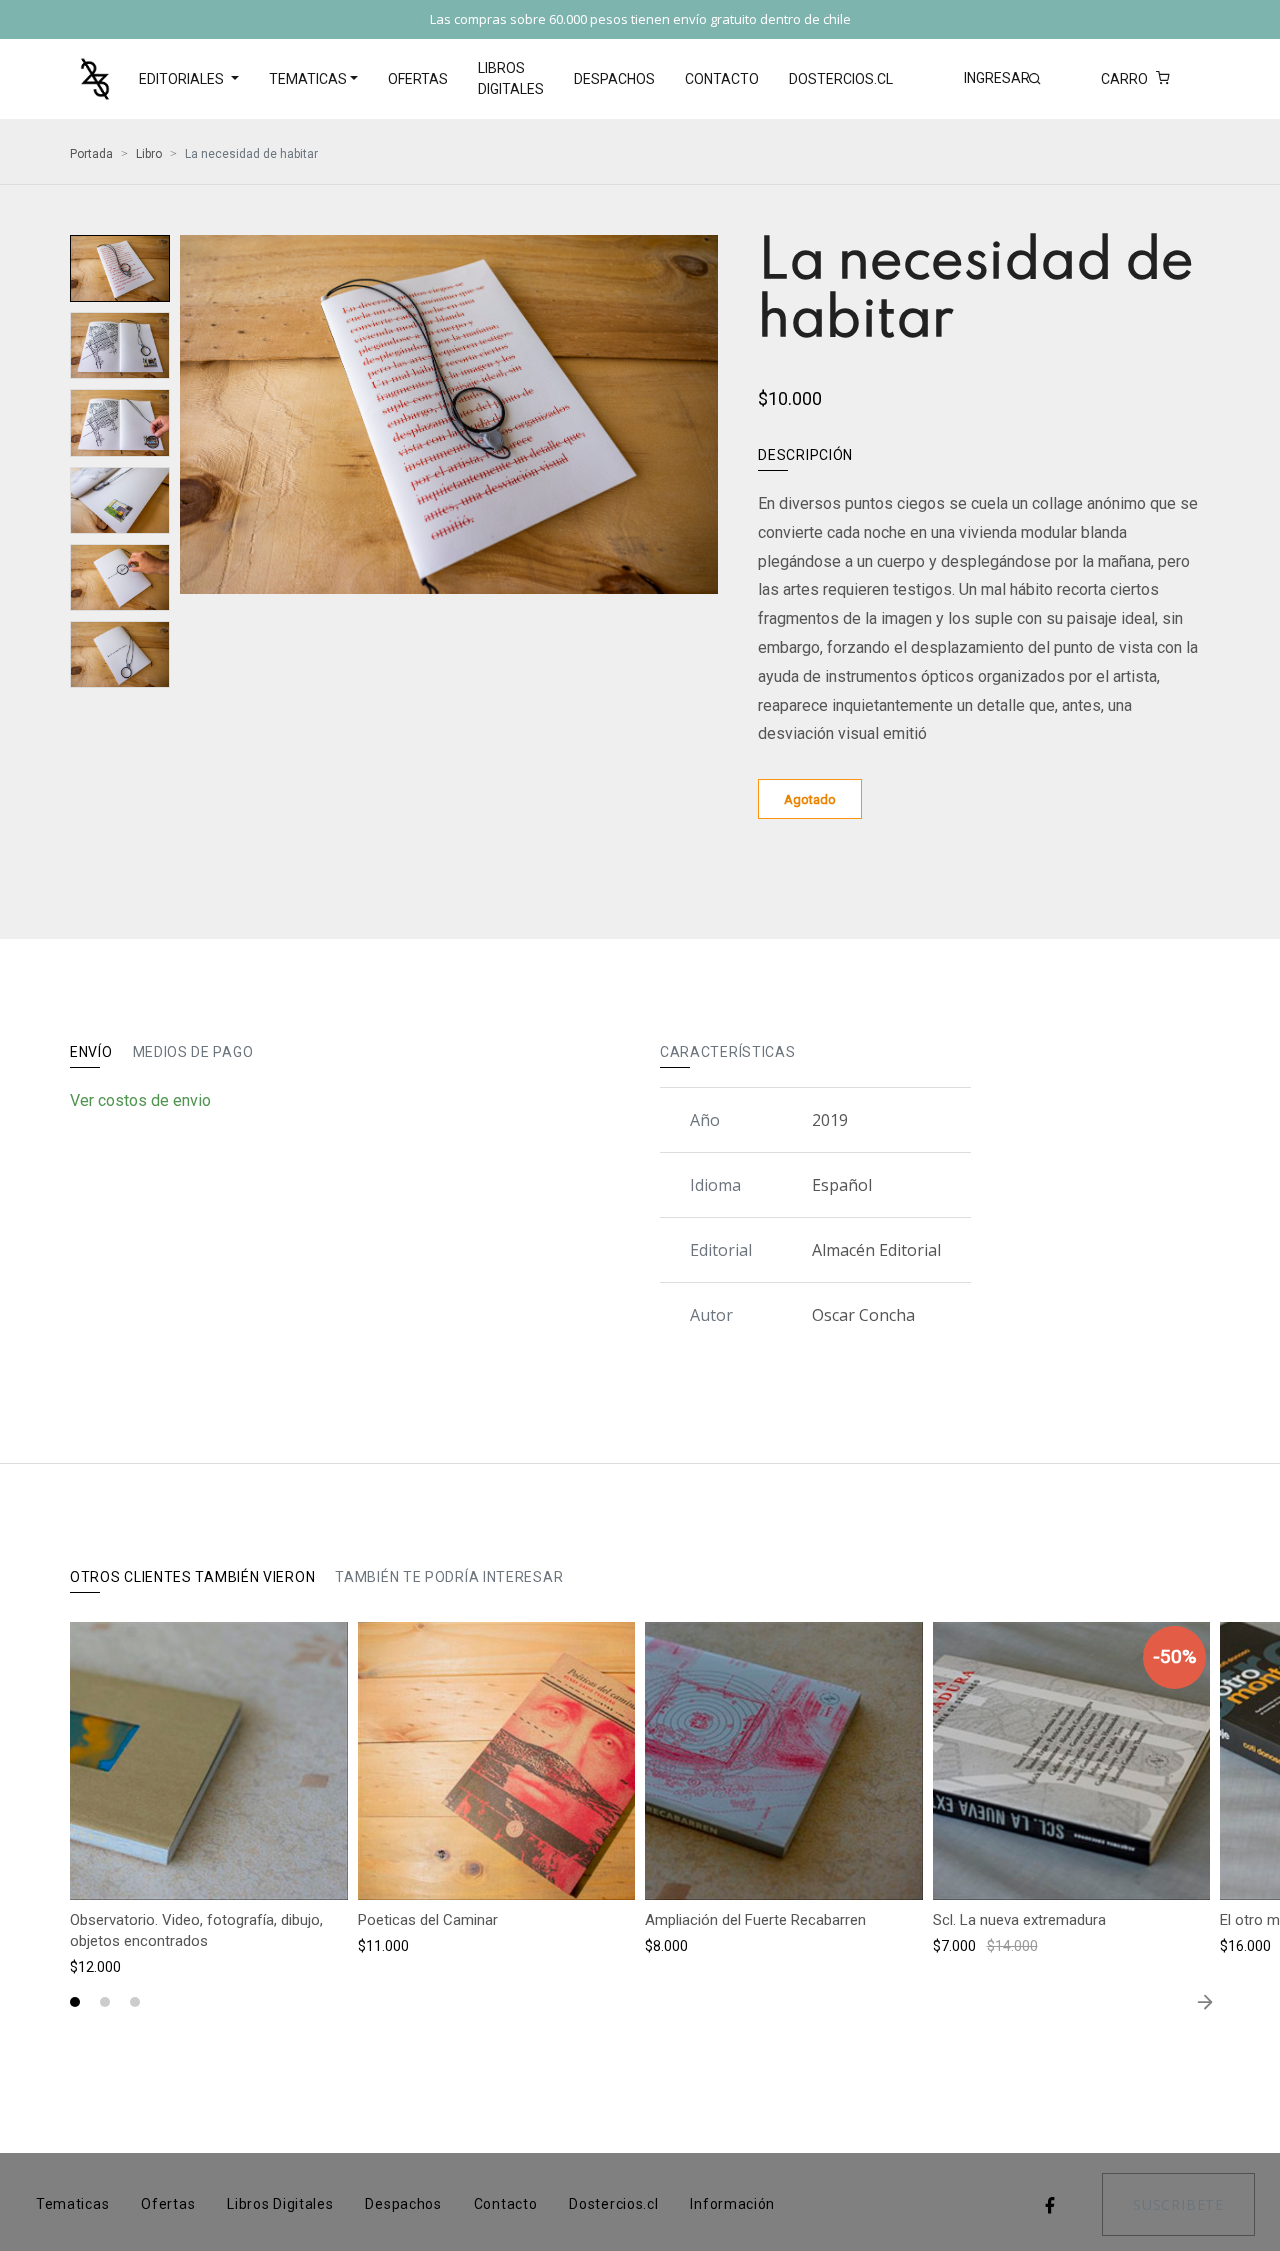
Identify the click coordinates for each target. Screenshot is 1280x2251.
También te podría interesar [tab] (449, 1577)
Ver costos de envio (140, 1100)
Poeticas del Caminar (428, 1920)
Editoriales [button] (183, 79)
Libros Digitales (511, 78)
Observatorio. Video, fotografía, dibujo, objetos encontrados (196, 1930)
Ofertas (418, 79)
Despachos (614, 79)
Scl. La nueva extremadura (1019, 1920)
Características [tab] (728, 1052)
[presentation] (195, 424)
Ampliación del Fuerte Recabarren (755, 1920)
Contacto (722, 79)
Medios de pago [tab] (193, 1052)
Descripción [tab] (805, 455)
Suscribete (1178, 2204)
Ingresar (997, 78)
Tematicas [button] (308, 79)
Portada (91, 154)
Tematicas (72, 2204)
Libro (149, 154)
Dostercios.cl (841, 79)
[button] (75, 2002)
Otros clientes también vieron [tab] (192, 1577)
